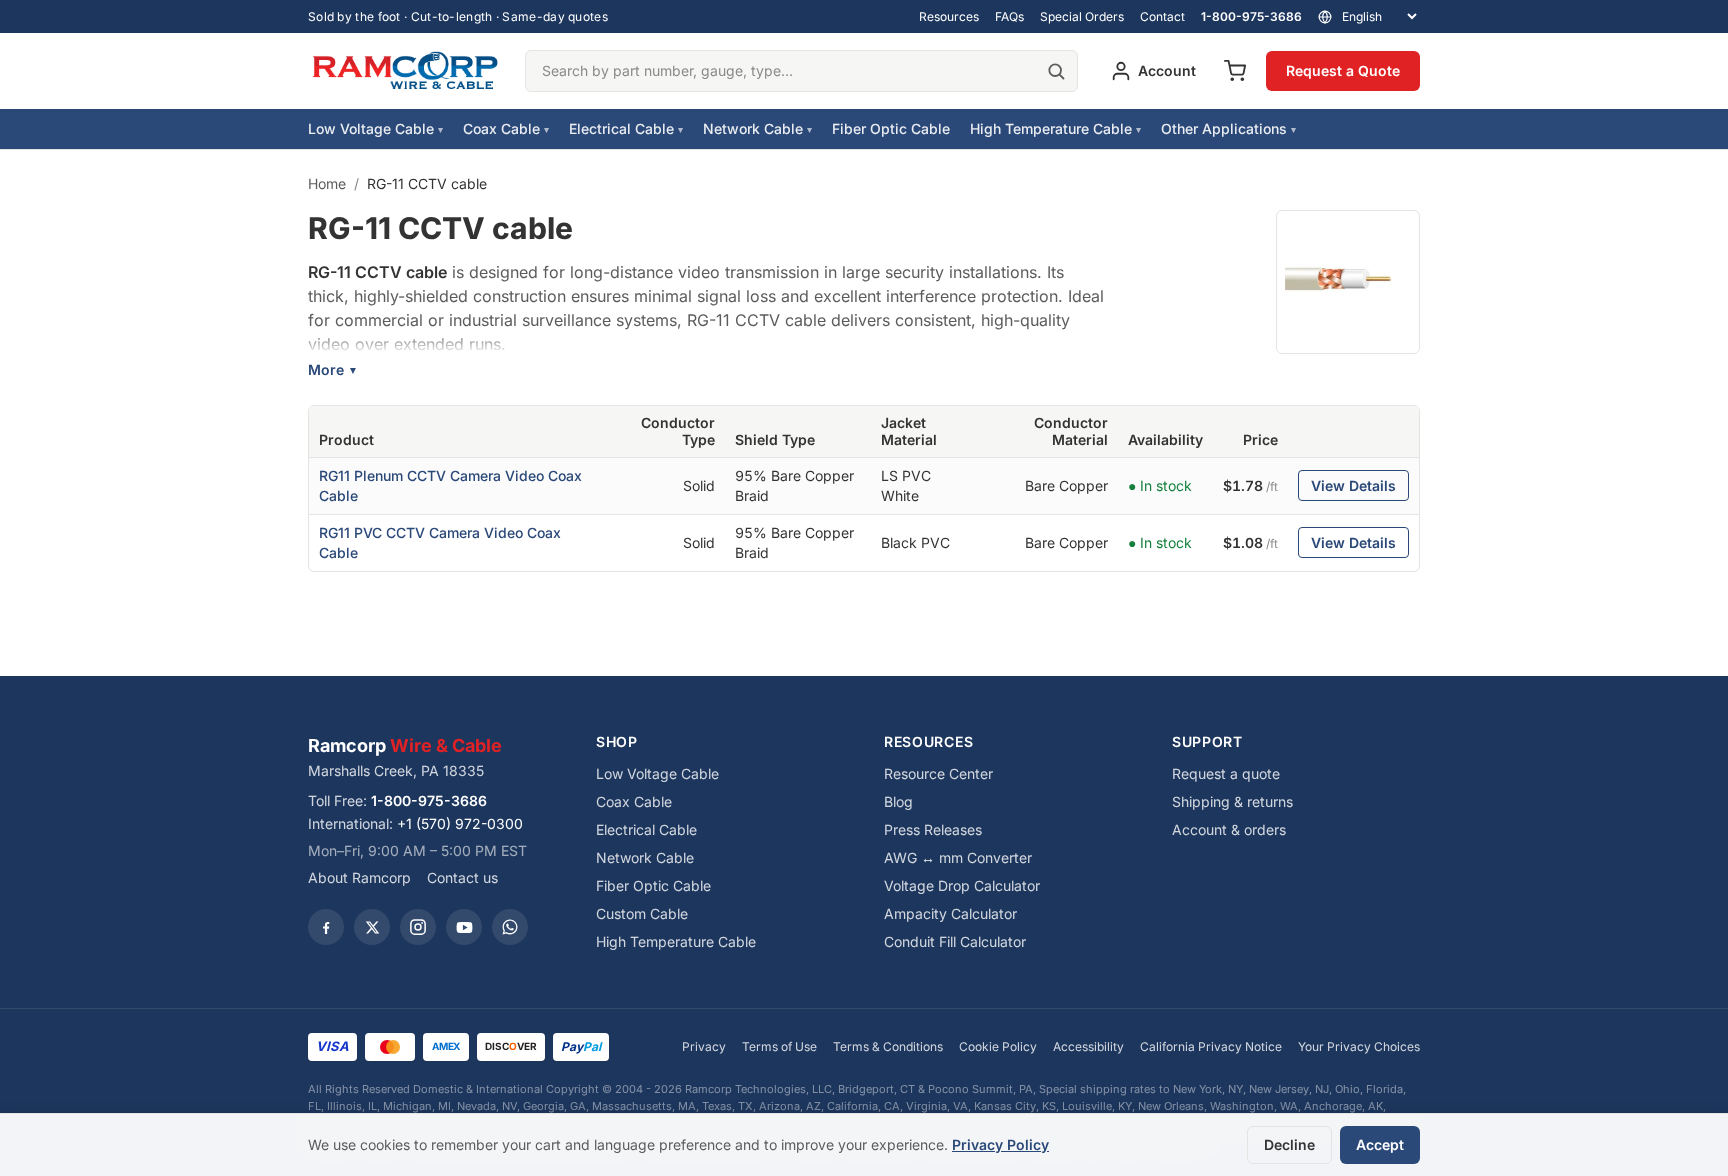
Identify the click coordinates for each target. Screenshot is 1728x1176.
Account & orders (1229, 829)
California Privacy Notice (1211, 1046)
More (333, 369)
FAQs (1009, 16)
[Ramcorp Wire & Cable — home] (404, 71)
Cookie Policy (998, 1046)
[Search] (1056, 71)
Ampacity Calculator (950, 913)
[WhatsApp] (510, 927)
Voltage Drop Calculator (962, 885)
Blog (898, 801)
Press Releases (933, 829)
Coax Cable (506, 128)
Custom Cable (642, 913)
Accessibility (1088, 1046)
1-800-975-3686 (1251, 16)
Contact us (462, 877)
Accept (1380, 1144)
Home (327, 183)
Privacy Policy (1000, 1144)
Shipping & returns (1232, 801)
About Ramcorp (359, 877)
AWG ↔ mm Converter (958, 857)
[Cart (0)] (1235, 71)
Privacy (704, 1046)
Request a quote (1226, 773)
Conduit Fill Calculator (955, 941)
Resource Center (938, 773)
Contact (1162, 16)
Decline (1289, 1144)
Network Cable (757, 128)
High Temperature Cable (1055, 128)
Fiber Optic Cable (891, 128)
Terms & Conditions (888, 1046)
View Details (1353, 485)
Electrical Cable (626, 128)
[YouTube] (464, 927)
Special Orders (1082, 16)
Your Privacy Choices (1359, 1046)
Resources (949, 16)
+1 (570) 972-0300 (460, 823)
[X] (372, 927)
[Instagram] (418, 927)
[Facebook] (326, 927)
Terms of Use (779, 1046)
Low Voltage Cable (375, 128)
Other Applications (1228, 128)
